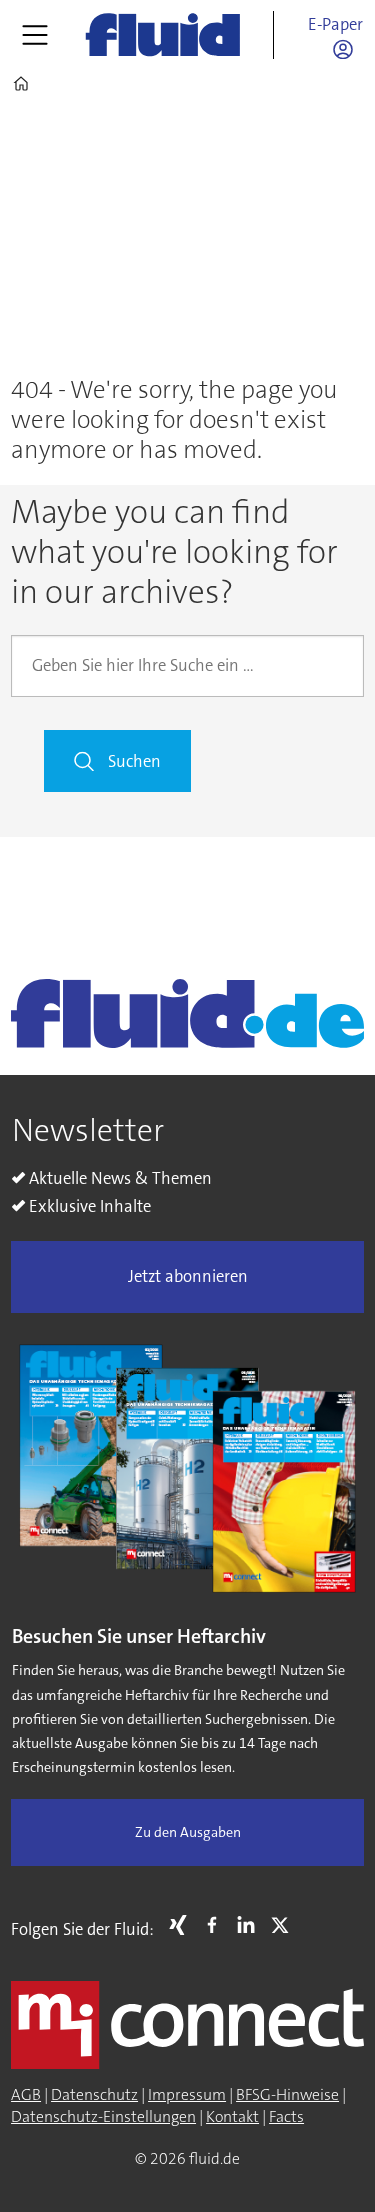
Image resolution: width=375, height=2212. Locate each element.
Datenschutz (94, 2095)
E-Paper (335, 24)
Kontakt (232, 2117)
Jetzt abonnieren (188, 1276)
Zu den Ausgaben (188, 1832)
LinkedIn (251, 1925)
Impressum (187, 2095)
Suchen (134, 761)
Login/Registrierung (348, 49)
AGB (26, 2095)
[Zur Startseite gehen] (163, 34)
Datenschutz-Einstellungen (103, 2117)
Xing (183, 1925)
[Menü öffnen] (35, 35)
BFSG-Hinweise (287, 2095)
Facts (286, 2117)
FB (217, 1925)
